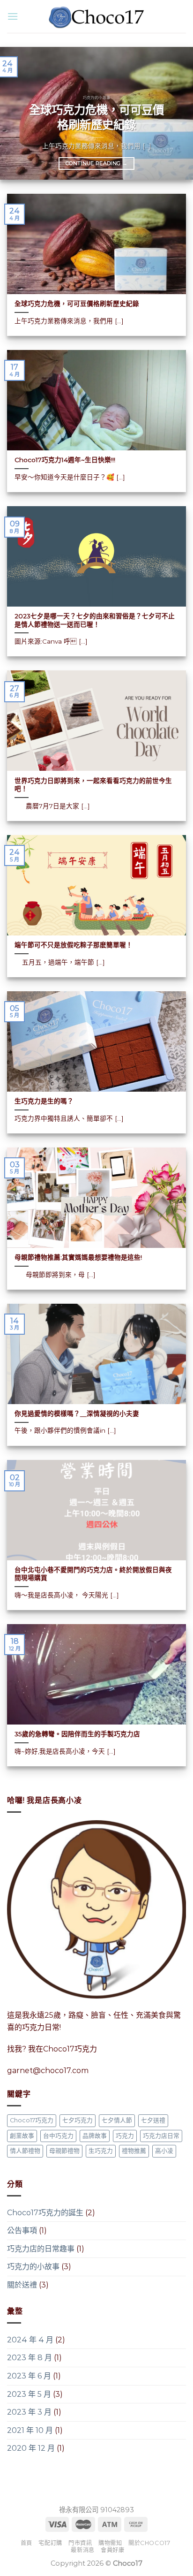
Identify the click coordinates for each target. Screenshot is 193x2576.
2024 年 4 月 (30, 2340)
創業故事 (22, 2136)
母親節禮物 (64, 2151)
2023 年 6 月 (29, 2376)
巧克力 (125, 2136)
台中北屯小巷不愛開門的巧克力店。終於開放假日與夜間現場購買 (93, 1574)
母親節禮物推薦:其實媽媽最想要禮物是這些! (78, 1257)
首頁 (26, 2543)
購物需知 (110, 2543)
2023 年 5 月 (29, 2394)
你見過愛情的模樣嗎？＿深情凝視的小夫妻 (77, 1413)
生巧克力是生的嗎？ (44, 1101)
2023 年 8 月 (30, 2358)
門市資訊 (80, 2543)
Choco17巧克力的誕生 (45, 2213)
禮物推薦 (134, 2151)
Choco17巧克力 (32, 2120)
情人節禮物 (25, 2151)
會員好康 (112, 2550)
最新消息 (82, 2550)
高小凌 (164, 2151)
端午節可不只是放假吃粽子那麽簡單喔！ (74, 945)
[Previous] (15, 113)
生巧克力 (101, 2151)
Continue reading (96, 163)
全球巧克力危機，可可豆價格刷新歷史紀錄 (96, 117)
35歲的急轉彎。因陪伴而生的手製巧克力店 (77, 1734)
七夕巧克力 (78, 2120)
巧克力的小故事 (33, 2267)
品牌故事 (95, 2136)
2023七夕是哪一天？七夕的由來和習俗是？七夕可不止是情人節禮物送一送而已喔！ (95, 620)
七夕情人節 (117, 2120)
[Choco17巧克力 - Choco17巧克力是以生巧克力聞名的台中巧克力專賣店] (96, 17)
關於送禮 (22, 2285)
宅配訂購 (50, 2543)
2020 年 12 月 (31, 2448)
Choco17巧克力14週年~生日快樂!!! (65, 460)
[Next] (178, 113)
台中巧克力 (58, 2136)
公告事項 (22, 2230)
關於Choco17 (149, 2543)
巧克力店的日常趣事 (41, 2249)
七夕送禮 (153, 2120)
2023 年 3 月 (29, 2412)
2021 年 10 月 (30, 2430)
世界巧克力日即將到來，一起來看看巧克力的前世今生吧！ (93, 785)
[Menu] (13, 16)
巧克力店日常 (161, 2136)
